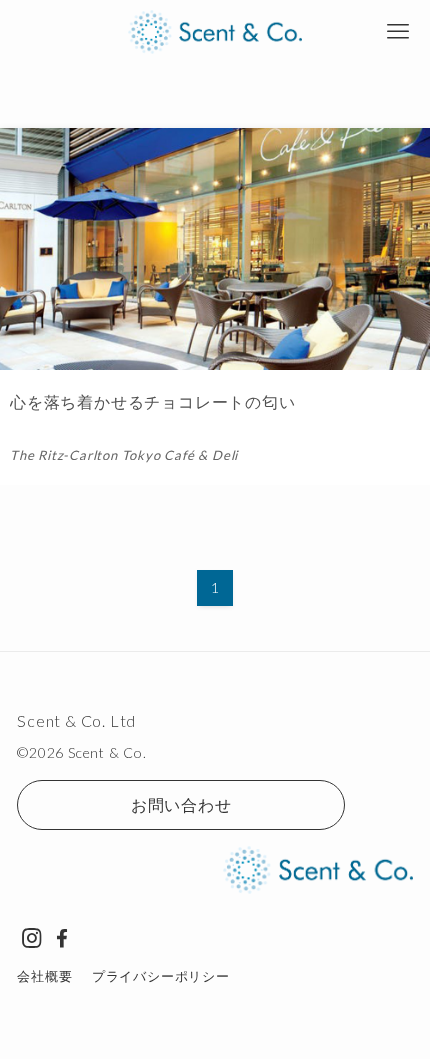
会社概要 (44, 976)
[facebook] (62, 938)
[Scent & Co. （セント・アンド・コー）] (215, 32)
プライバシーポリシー (161, 976)
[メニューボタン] (398, 32)
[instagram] (32, 938)
